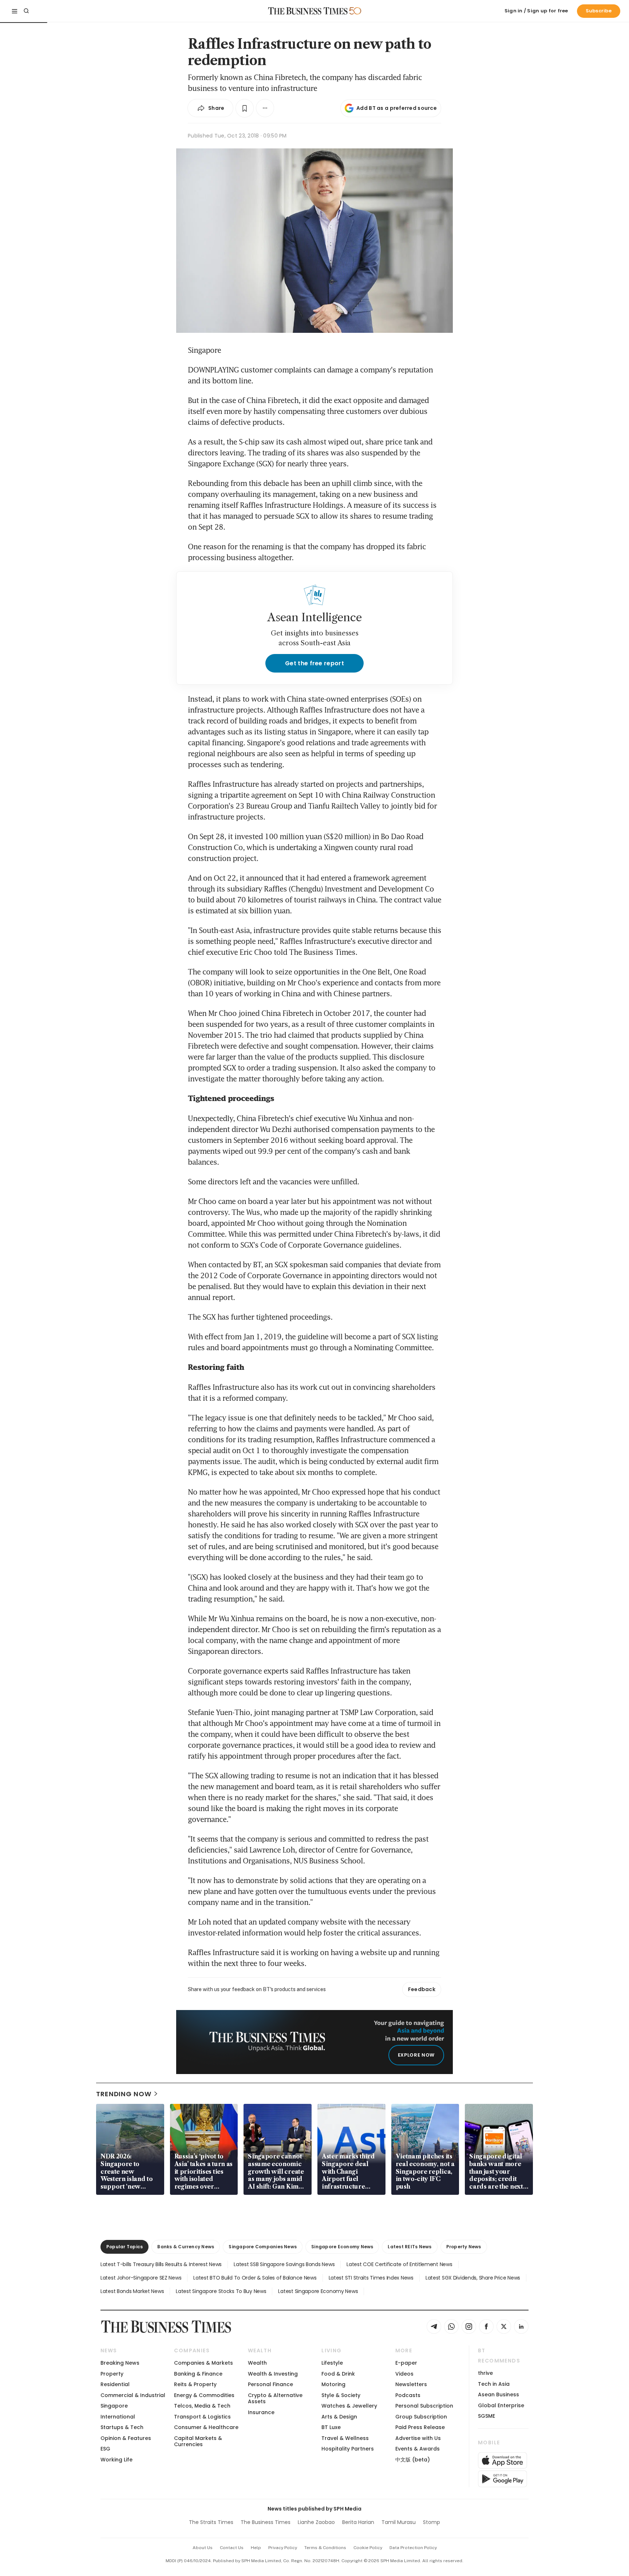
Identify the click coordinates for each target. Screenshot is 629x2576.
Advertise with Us (418, 2438)
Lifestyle (332, 2363)
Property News (464, 2247)
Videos (404, 2374)
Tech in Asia (494, 2384)
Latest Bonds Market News (132, 2291)
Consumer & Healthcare (206, 2427)
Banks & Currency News (186, 2247)
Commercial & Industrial (133, 2395)
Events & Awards (418, 2449)
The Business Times (266, 2522)
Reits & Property (195, 2384)
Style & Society (341, 2395)
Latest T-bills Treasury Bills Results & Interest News (161, 2264)
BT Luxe (331, 2427)
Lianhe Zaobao (316, 2522)
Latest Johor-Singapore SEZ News (141, 2278)
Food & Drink (338, 2374)
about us (203, 2548)
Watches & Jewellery (349, 2406)
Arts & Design (339, 2417)
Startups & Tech (122, 2427)
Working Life (116, 2460)
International (118, 2417)
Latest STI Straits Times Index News (371, 2278)
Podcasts (408, 2395)
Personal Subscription (424, 2406)
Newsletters (411, 2384)
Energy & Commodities (204, 2395)
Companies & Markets (203, 2363)
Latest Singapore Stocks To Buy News (221, 2291)
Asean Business (499, 2394)
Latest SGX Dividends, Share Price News (473, 2278)
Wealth (257, 2363)
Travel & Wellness (345, 2438)
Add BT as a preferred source (397, 108)
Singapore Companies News (263, 2247)
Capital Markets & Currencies (198, 2441)
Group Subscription (421, 2417)
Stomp (432, 2522)
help (256, 2548)
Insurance (261, 2412)
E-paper (406, 2363)
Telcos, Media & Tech (202, 2406)
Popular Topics (124, 2247)
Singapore (114, 2406)
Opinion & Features (126, 2438)
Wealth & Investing (273, 2374)
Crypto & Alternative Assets (275, 2398)
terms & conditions (325, 2548)
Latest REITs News (410, 2247)
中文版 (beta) (413, 2460)
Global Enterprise (501, 2405)
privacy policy (283, 2548)
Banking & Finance (198, 2374)
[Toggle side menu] (15, 11)
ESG (105, 2449)
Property (112, 2374)
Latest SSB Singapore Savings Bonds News (284, 2264)
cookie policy (368, 2548)
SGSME (486, 2416)
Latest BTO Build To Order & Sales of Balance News (255, 2278)
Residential (115, 2384)
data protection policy (413, 2548)
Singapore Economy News (342, 2247)
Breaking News (120, 2363)
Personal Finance (270, 2384)
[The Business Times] (308, 11)
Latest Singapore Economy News (318, 2291)
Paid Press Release (420, 2427)
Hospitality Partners (348, 2449)
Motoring (333, 2384)
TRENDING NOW (124, 2094)
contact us (232, 2548)
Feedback (422, 1989)
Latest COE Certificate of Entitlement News (399, 2264)
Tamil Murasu (399, 2522)
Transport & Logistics (202, 2417)
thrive (485, 2373)
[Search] (26, 11)
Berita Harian (358, 2522)
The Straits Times (211, 2522)
